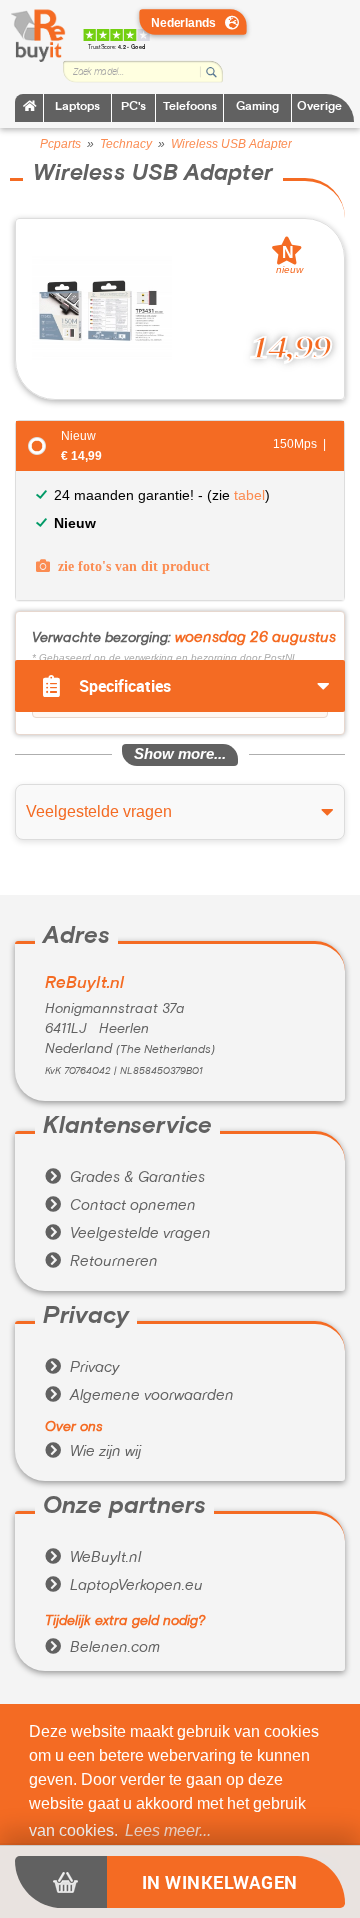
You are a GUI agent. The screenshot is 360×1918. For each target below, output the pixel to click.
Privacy (82, 1368)
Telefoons (190, 107)
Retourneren (101, 1262)
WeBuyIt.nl (93, 1558)
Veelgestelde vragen (128, 1234)
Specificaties (125, 686)
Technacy (126, 144)
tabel (249, 495)
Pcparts (60, 144)
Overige (319, 107)
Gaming (257, 107)
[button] (168, 1831)
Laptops (77, 107)
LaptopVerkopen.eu (124, 1586)
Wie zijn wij (93, 1452)
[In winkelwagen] (61, 1882)
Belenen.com (102, 1648)
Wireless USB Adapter (231, 144)
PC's (133, 107)
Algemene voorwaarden (139, 1396)
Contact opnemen (120, 1206)
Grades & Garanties (125, 1178)
